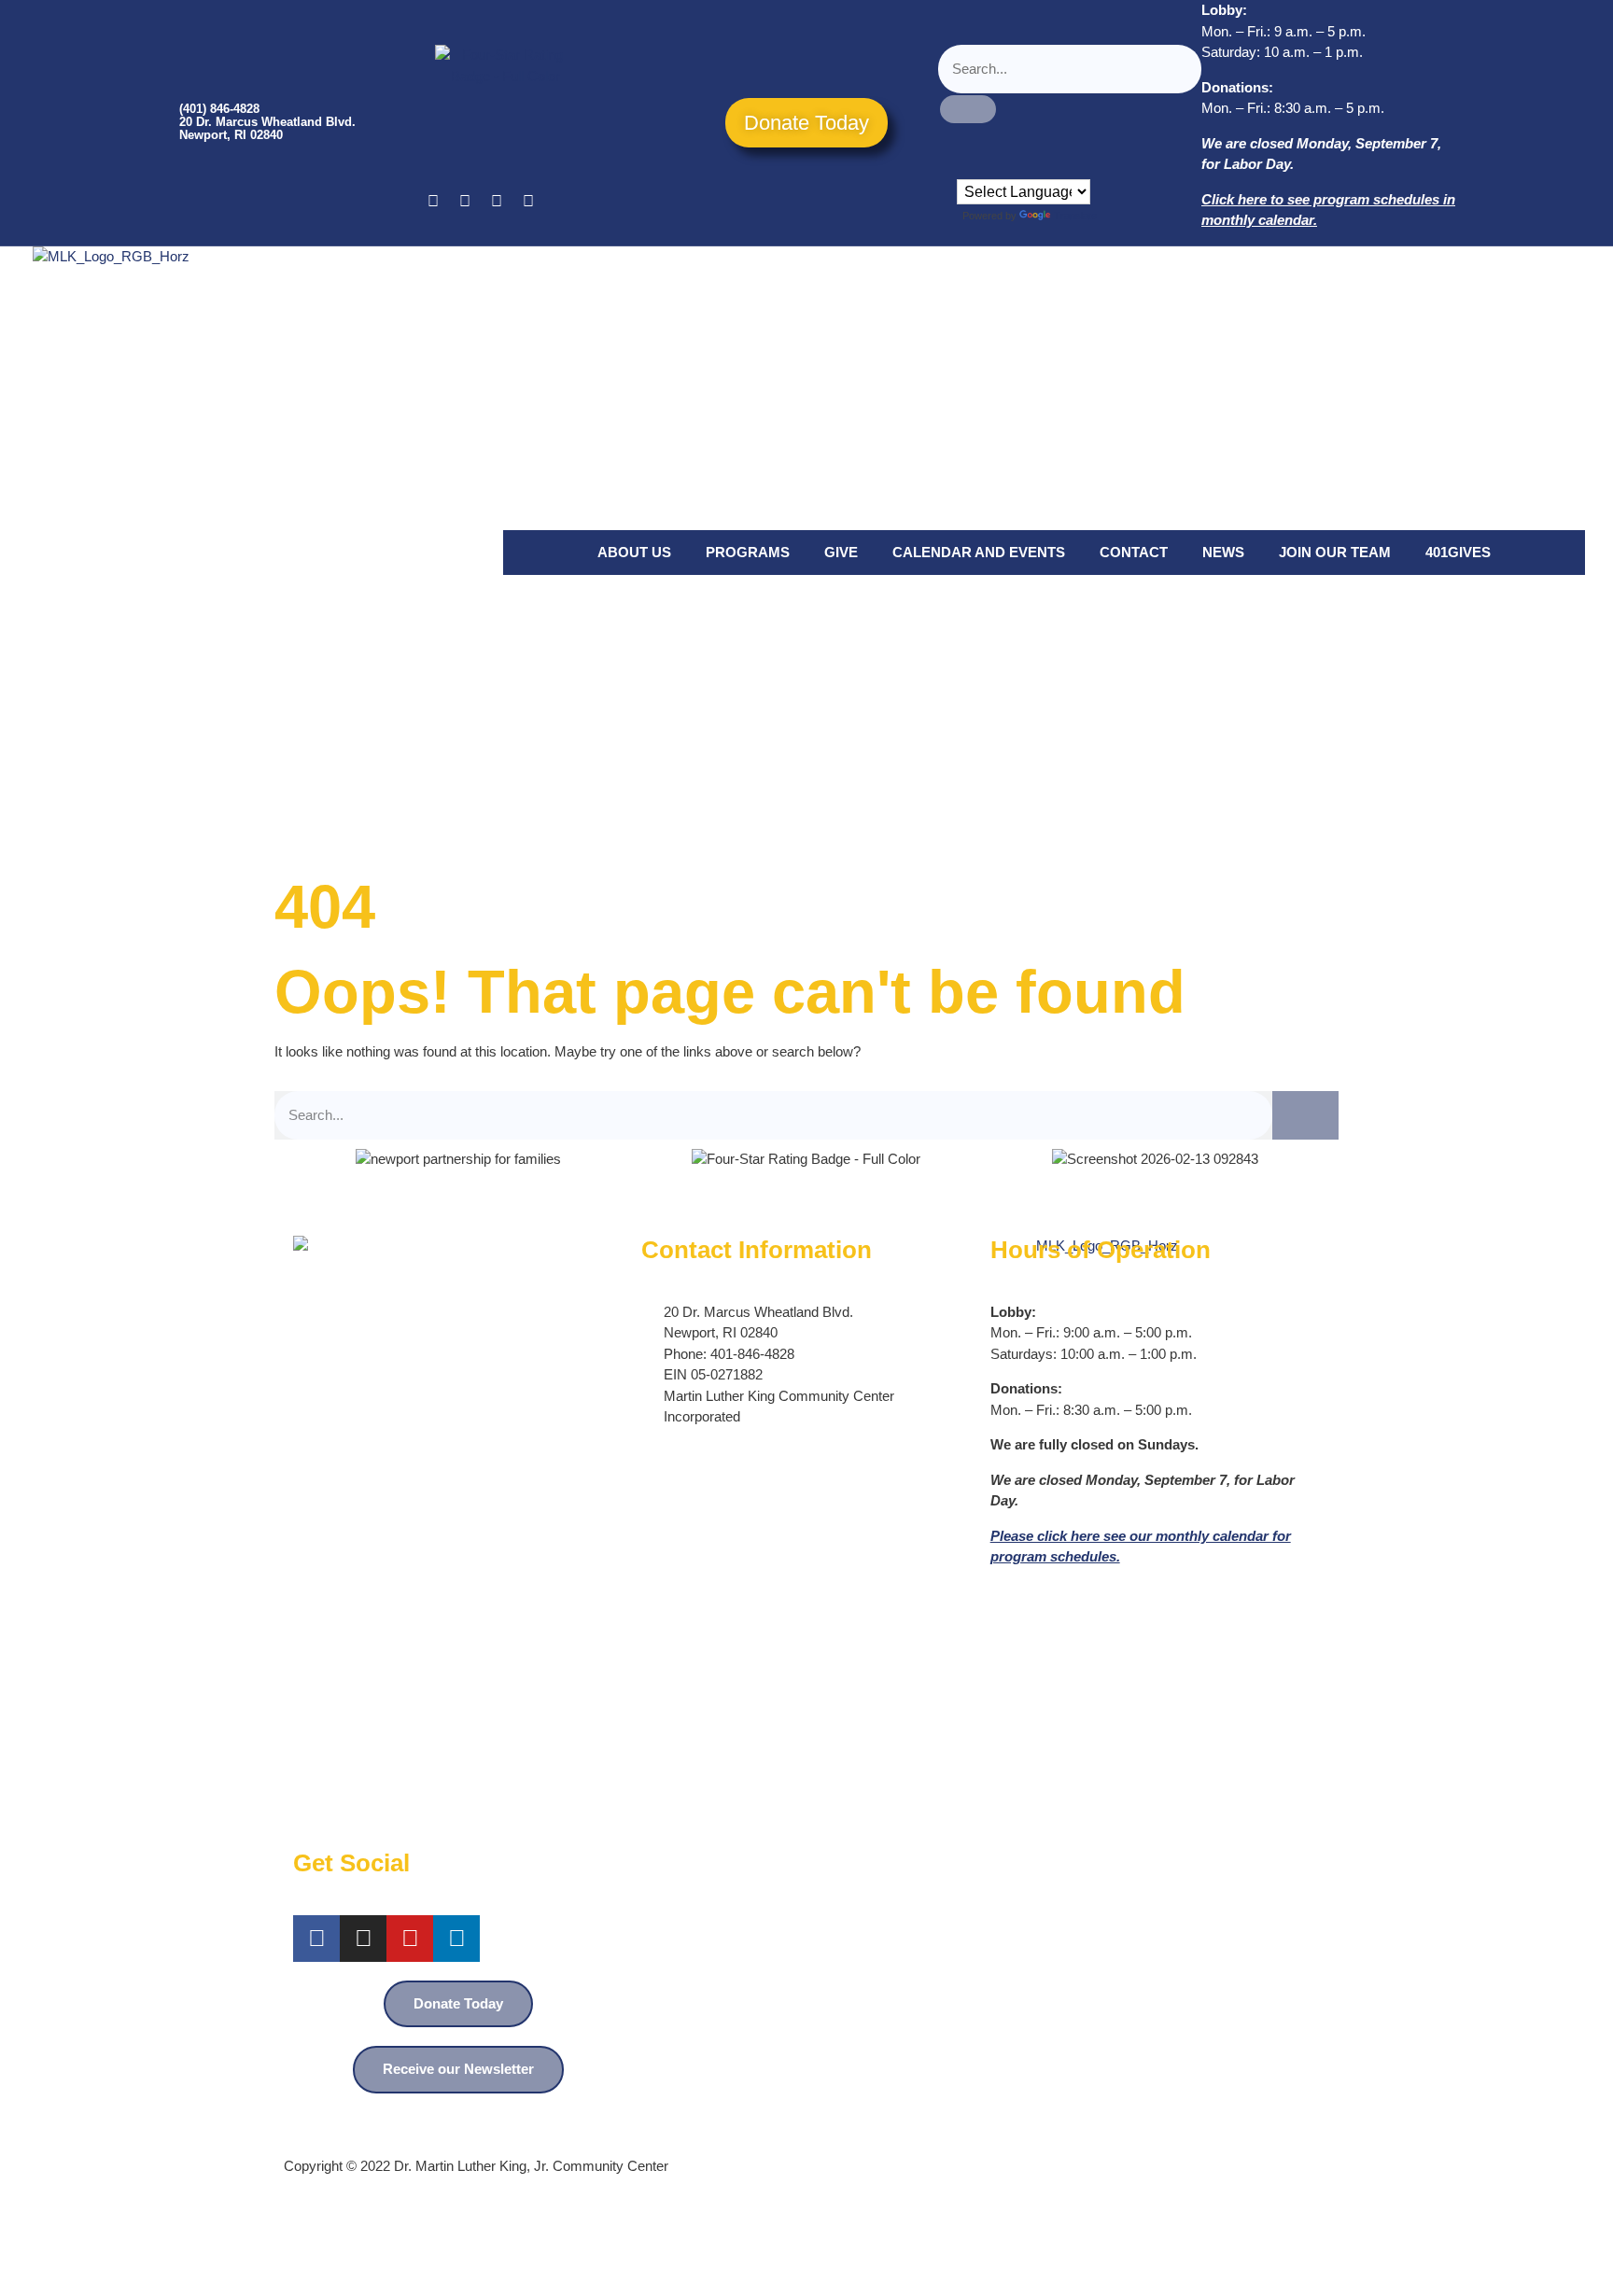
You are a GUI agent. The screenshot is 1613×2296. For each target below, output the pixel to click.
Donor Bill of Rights (1172, 2113)
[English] (965, 165)
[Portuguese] (984, 165)
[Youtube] (465, 202)
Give (841, 552)
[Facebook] (433, 202)
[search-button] (968, 109)
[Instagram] (497, 202)
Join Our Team (1335, 552)
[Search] (1305, 1116)
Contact (1134, 552)
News (1223, 552)
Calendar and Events (979, 552)
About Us (634, 552)
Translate (1075, 216)
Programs (748, 552)
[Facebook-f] (316, 1939)
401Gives (1458, 552)
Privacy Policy (1285, 2113)
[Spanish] (1003, 165)
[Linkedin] (528, 202)
